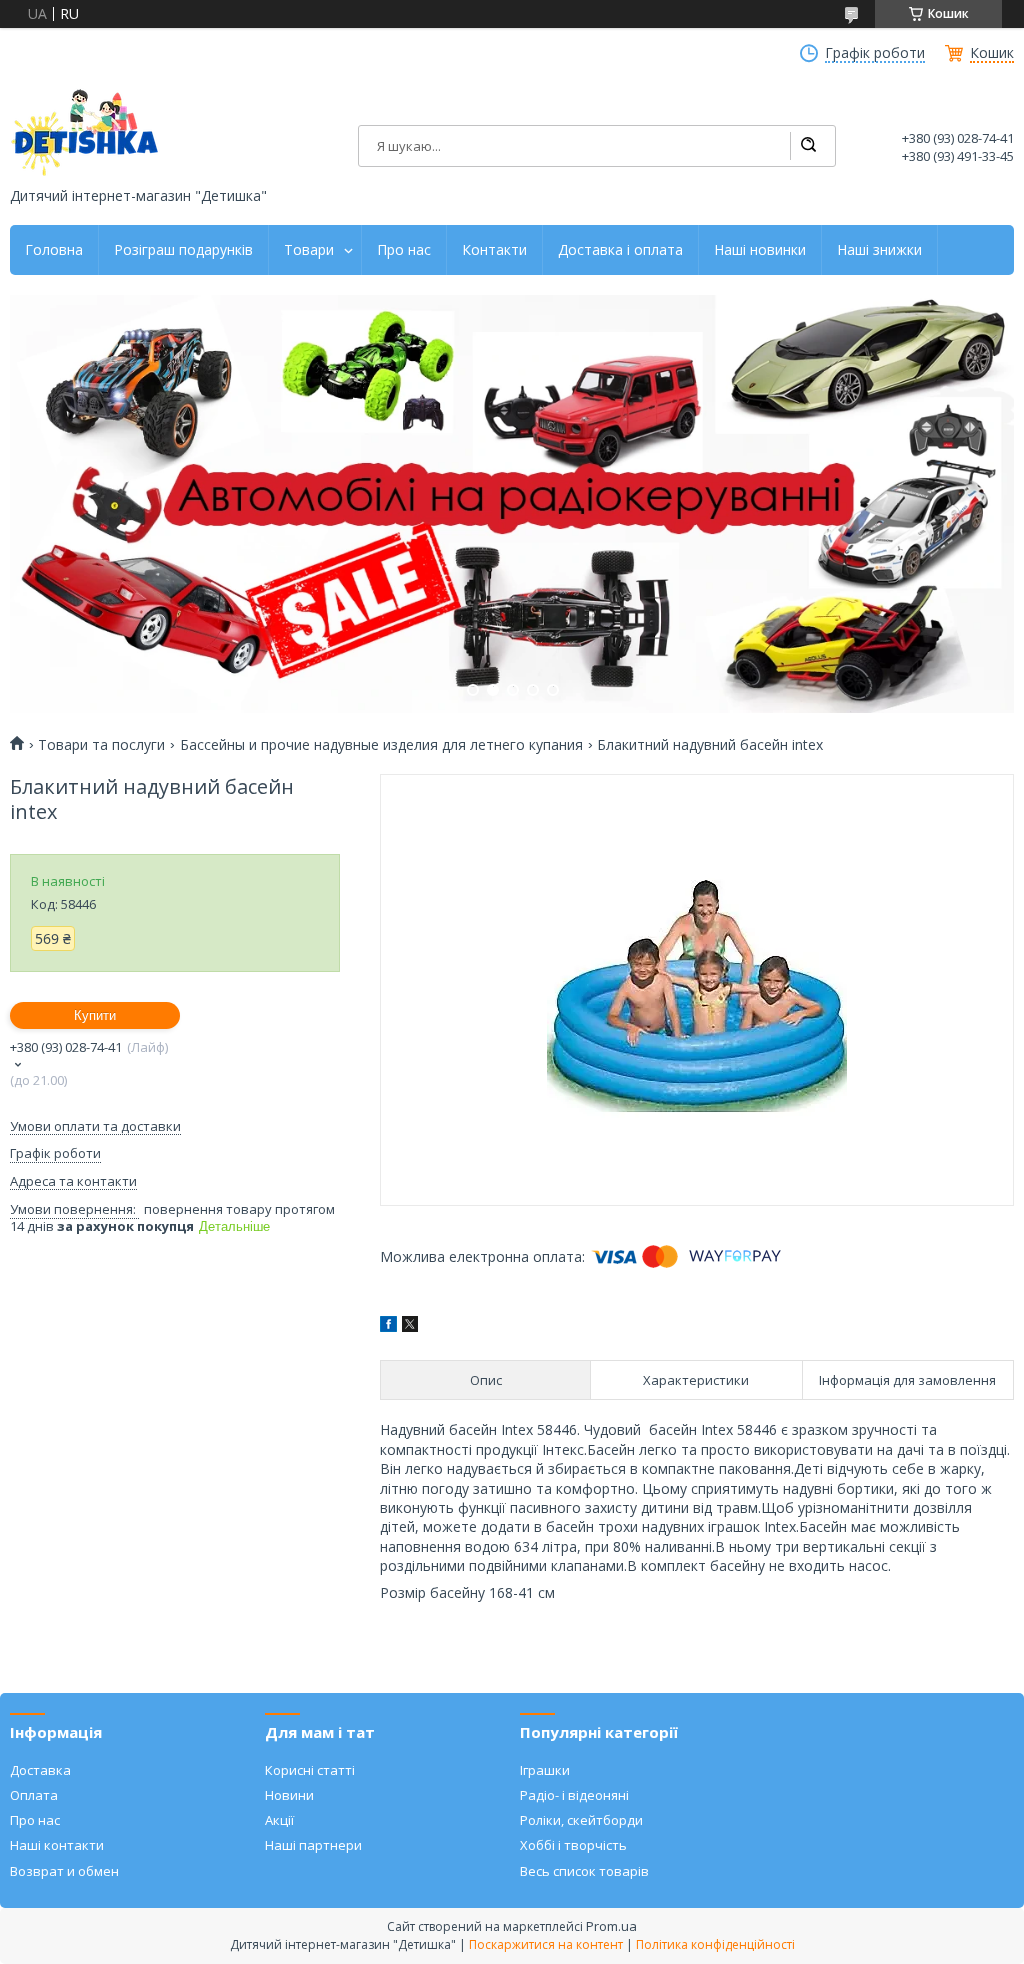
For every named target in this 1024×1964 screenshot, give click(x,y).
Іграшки (545, 1770)
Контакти (494, 250)
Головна (54, 250)
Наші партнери (313, 1845)
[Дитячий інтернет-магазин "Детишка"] (85, 132)
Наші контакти (57, 1845)
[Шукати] (808, 146)
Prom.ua (611, 1926)
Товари (309, 250)
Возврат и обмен (64, 1871)
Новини (289, 1795)
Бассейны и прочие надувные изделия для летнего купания (381, 745)
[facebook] (388, 1326)
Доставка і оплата (620, 250)
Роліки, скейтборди (581, 1820)
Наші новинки (760, 250)
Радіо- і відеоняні (574, 1795)
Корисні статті (310, 1770)
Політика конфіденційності (715, 1944)
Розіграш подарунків (183, 250)
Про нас (404, 250)
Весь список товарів (584, 1871)
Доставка (40, 1770)
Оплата (34, 1795)
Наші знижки (879, 250)
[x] (410, 1326)
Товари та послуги (101, 745)
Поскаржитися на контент (546, 1944)
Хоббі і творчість (573, 1845)
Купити (95, 1015)
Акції (279, 1820)
